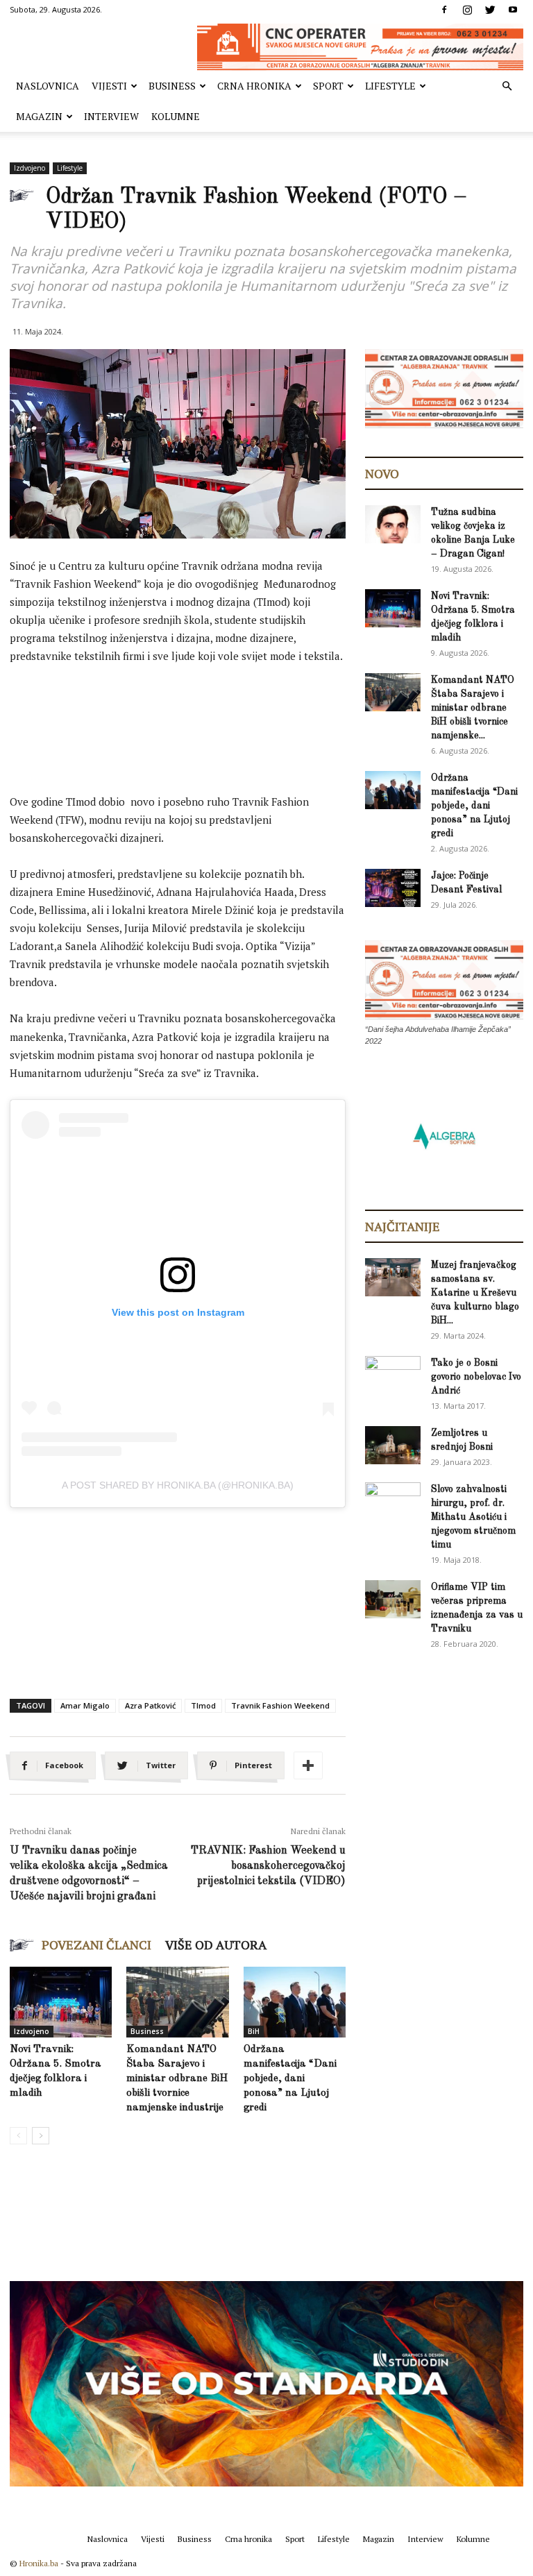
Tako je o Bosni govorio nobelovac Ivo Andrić (476, 1377)
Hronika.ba (39, 2563)
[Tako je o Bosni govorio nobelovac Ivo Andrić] (393, 1376)
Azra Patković (150, 1705)
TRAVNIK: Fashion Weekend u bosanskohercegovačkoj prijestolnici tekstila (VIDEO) (268, 1866)
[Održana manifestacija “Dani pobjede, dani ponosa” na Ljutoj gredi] (295, 2002)
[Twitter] (490, 10)
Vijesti (109, 86)
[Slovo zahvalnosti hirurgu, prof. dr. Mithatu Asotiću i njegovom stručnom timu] (393, 1501)
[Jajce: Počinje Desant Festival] (393, 888)
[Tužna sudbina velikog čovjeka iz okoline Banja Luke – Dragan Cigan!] (393, 524)
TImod (203, 1705)
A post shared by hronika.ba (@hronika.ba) (178, 1485)
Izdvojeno (29, 168)
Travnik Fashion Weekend (280, 1705)
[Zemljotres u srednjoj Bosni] (393, 1445)
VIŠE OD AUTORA (216, 1944)
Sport (328, 86)
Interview (111, 116)
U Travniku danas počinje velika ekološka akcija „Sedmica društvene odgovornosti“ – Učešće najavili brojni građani (89, 1874)
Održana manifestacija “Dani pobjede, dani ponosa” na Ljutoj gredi (290, 2079)
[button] (507, 86)
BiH (254, 2031)
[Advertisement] (262, 714)
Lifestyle (390, 86)
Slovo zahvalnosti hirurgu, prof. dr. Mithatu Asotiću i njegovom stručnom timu (473, 1517)
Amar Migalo (85, 1705)
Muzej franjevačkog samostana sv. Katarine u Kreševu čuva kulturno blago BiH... (475, 1293)
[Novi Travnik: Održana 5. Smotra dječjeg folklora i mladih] (61, 2002)
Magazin (39, 116)
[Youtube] (513, 10)
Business (172, 86)
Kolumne (176, 116)
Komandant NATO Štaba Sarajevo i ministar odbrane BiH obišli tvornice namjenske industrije (177, 2079)
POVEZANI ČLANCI (96, 1944)
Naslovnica (48, 86)
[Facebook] (444, 10)
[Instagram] (467, 10)
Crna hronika (254, 86)
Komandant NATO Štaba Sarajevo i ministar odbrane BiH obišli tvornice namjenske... (473, 708)
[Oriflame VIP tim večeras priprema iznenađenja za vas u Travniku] (393, 1599)
